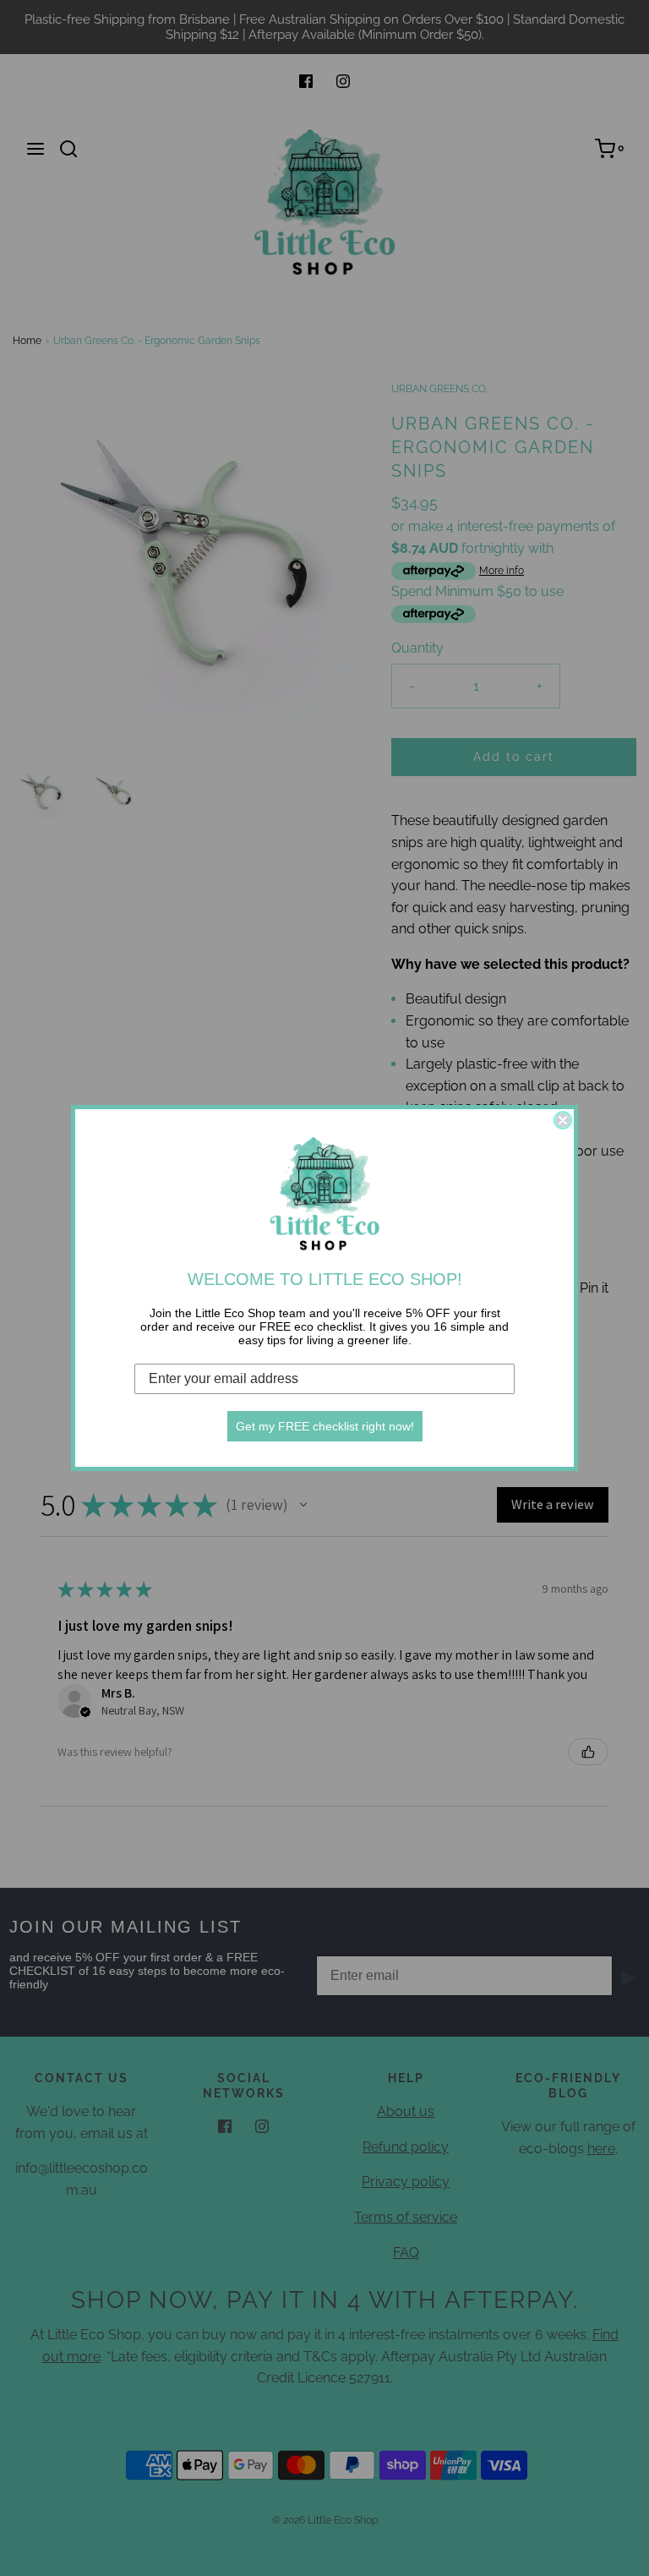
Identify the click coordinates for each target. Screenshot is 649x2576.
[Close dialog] (563, 1120)
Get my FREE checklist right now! (325, 1426)
